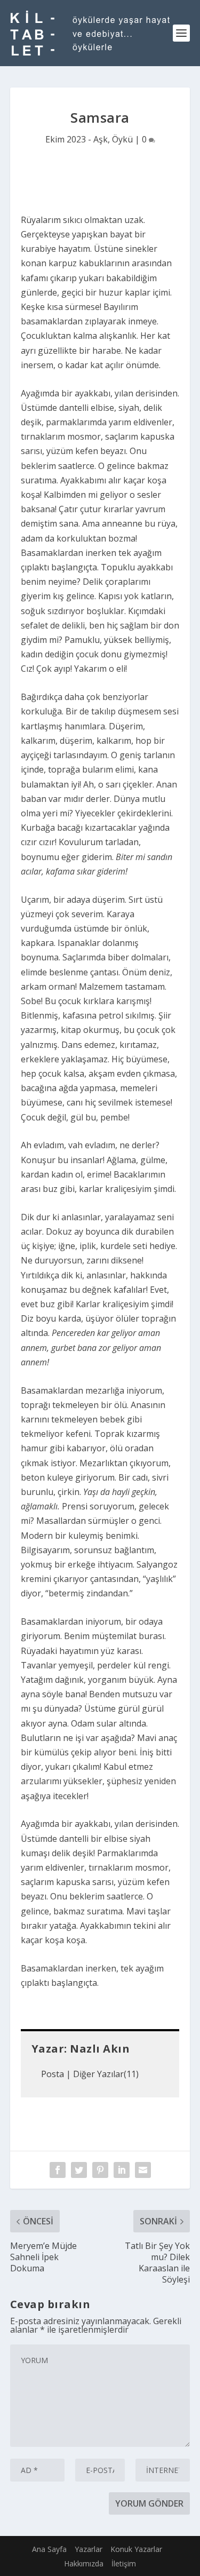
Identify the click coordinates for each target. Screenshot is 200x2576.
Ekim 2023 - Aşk (77, 139)
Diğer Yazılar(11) (106, 2074)
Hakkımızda (84, 2563)
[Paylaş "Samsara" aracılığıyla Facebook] (58, 2170)
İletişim (124, 2563)
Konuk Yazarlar (136, 2549)
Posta (53, 2074)
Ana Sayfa (49, 2549)
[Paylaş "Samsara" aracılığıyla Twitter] (79, 2170)
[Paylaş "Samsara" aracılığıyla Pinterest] (100, 2170)
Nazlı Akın (100, 2049)
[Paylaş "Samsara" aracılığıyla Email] (143, 2170)
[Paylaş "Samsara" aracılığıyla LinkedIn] (122, 2170)
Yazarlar (89, 2549)
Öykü (122, 139)
